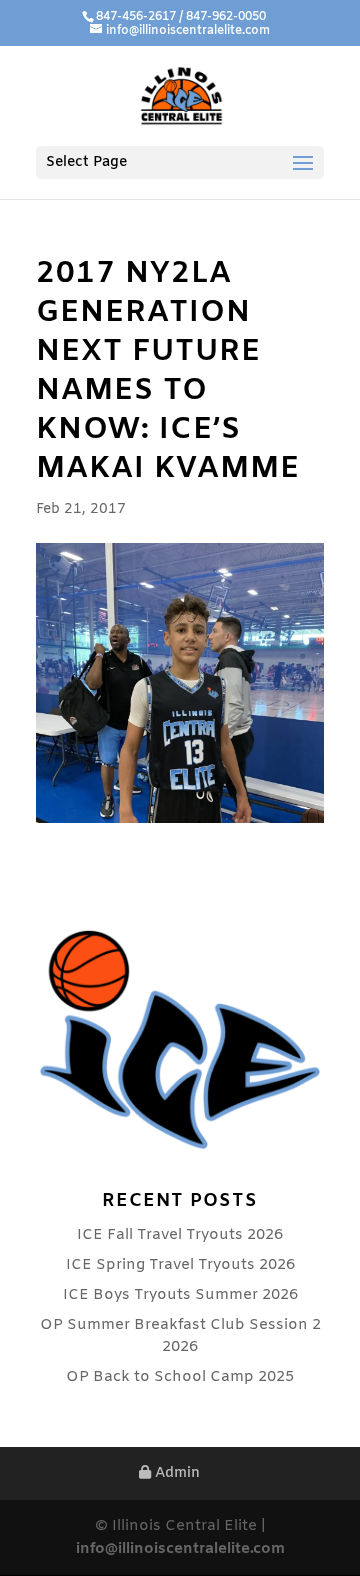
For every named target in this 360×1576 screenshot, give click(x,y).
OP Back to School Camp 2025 (180, 1377)
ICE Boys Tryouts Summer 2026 (180, 1295)
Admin (175, 1473)
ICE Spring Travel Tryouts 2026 (180, 1265)
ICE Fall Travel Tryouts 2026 (180, 1235)
